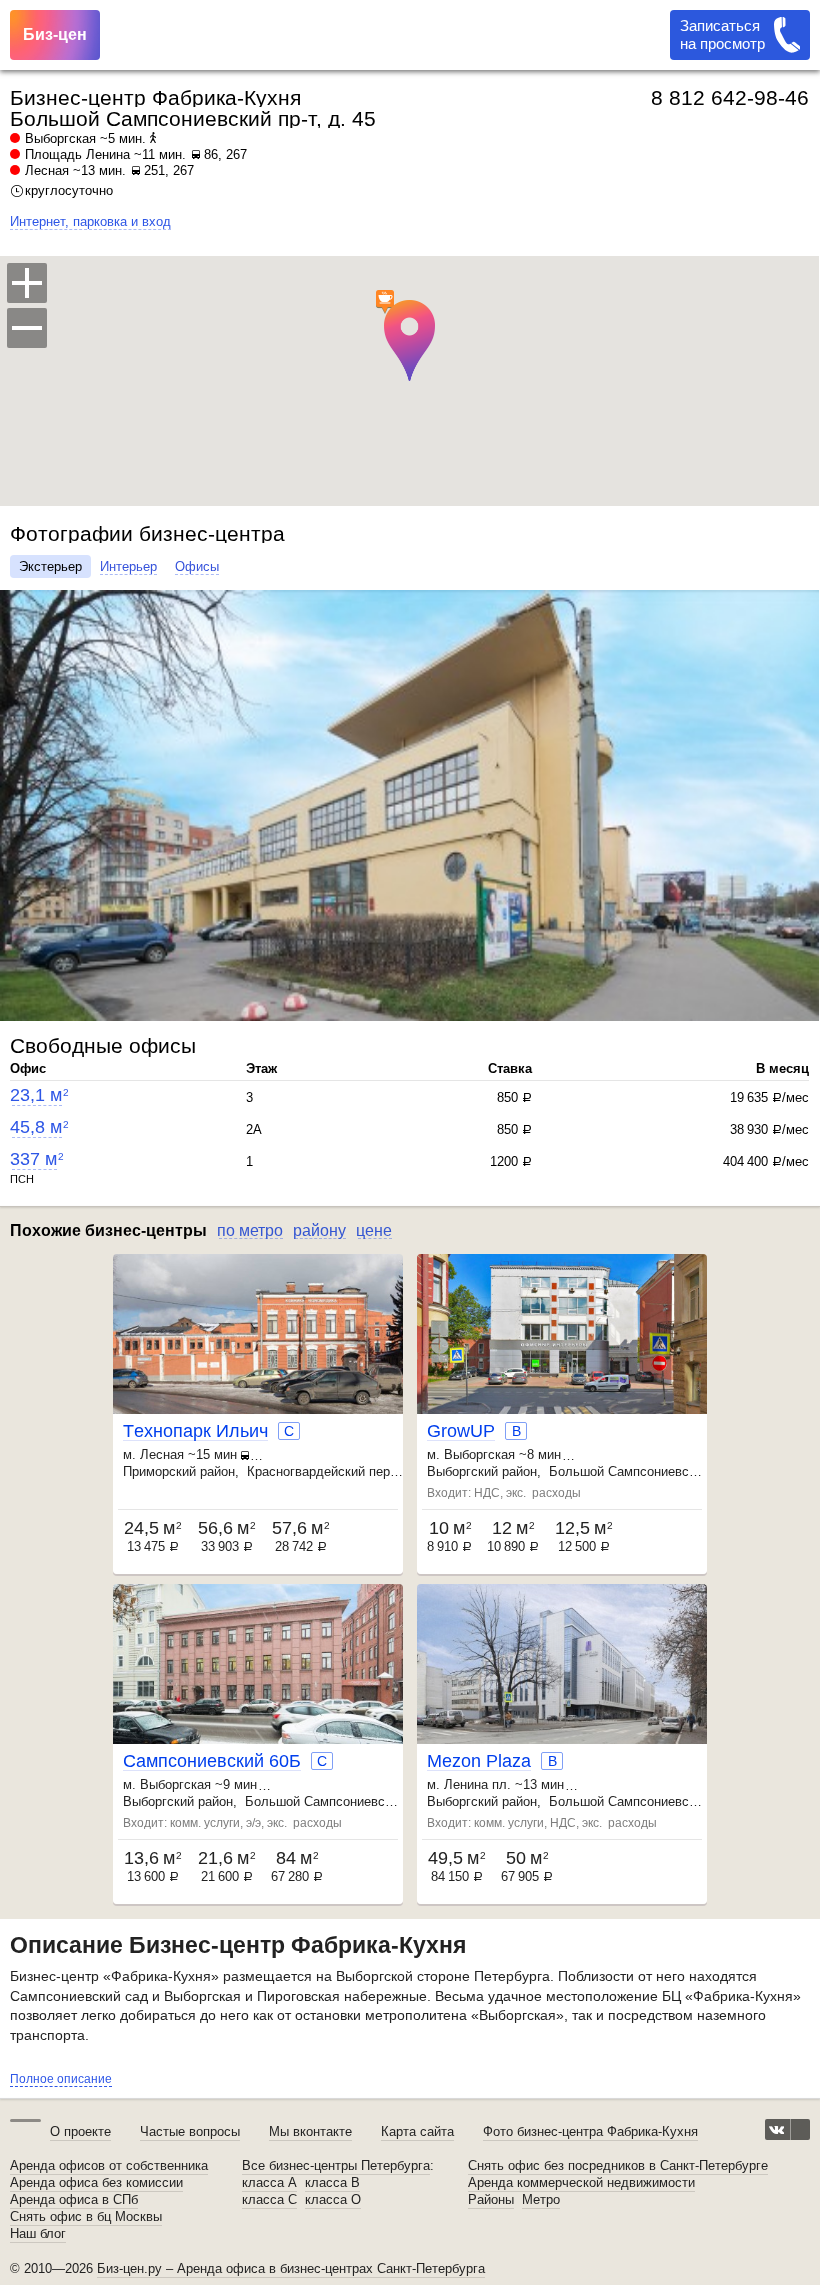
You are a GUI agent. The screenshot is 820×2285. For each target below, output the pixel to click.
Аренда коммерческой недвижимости (581, 2183)
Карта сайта (417, 2131)
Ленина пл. (477, 1784)
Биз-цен (55, 34)
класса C (269, 2200)
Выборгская (60, 138)
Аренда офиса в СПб (74, 2200)
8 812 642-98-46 (730, 98)
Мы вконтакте (310, 2131)
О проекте (80, 2131)
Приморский (159, 1471)
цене (374, 1230)
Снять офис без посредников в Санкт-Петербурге (618, 2166)
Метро (541, 2200)
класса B (332, 2183)
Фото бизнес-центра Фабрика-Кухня (590, 2131)
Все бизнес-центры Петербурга (336, 2166)
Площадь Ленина (77, 154)
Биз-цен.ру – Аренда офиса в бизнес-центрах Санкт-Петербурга (291, 2268)
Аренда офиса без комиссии (96, 2183)
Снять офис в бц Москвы (86, 2217)
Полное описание (61, 2079)
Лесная (47, 170)
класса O (333, 2200)
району (319, 1230)
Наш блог (38, 2234)
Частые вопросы (190, 2131)
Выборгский (462, 1471)
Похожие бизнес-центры (108, 1230)
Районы (491, 2200)
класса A (269, 2183)
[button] (18, 805)
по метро (250, 1230)
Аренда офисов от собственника (109, 2166)
